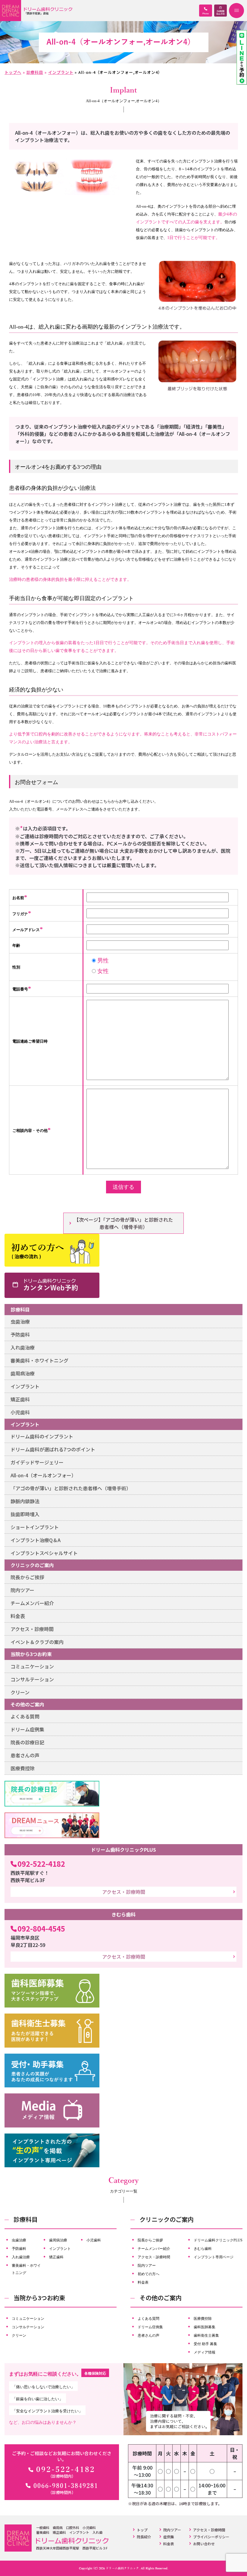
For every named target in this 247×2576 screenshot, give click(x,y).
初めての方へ (149, 2274)
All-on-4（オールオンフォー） (43, 1475)
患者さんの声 (25, 1755)
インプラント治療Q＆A (36, 1540)
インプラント (25, 1386)
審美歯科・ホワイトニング (39, 1360)
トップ (142, 2530)
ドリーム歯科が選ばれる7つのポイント (53, 1449)
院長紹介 (144, 2537)
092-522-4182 (41, 1864)
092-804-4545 (41, 1928)
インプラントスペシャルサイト (44, 1553)
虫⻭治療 (20, 1321)
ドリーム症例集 (27, 1729)
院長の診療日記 (27, 1742)
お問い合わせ (204, 2544)
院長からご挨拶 (27, 1577)
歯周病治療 (23, 1373)
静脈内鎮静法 (25, 1501)
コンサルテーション (32, 1679)
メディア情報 (205, 2352)
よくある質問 (25, 1716)
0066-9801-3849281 (66, 2486)
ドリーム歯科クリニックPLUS (218, 2240)
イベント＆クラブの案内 (37, 1642)
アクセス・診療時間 (32, 1629)
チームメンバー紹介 (32, 1603)
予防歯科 (20, 1334)
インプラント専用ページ (214, 2257)
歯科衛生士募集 (206, 2335)
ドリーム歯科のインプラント (42, 1436)
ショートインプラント (35, 1527)
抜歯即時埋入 (25, 1514)
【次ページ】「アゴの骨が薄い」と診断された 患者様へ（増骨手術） (123, 1223)
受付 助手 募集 (205, 2344)
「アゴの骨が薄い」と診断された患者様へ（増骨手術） (71, 1488)
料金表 (18, 1616)
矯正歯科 (20, 1399)
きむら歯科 (203, 2248)
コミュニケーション (32, 1666)
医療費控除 (23, 1768)
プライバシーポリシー (211, 2537)
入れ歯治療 (23, 1347)
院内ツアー (22, 1590)
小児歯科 (20, 1412)
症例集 (169, 2537)
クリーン (20, 1692)
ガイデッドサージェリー (37, 1462)
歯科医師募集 (205, 2327)
